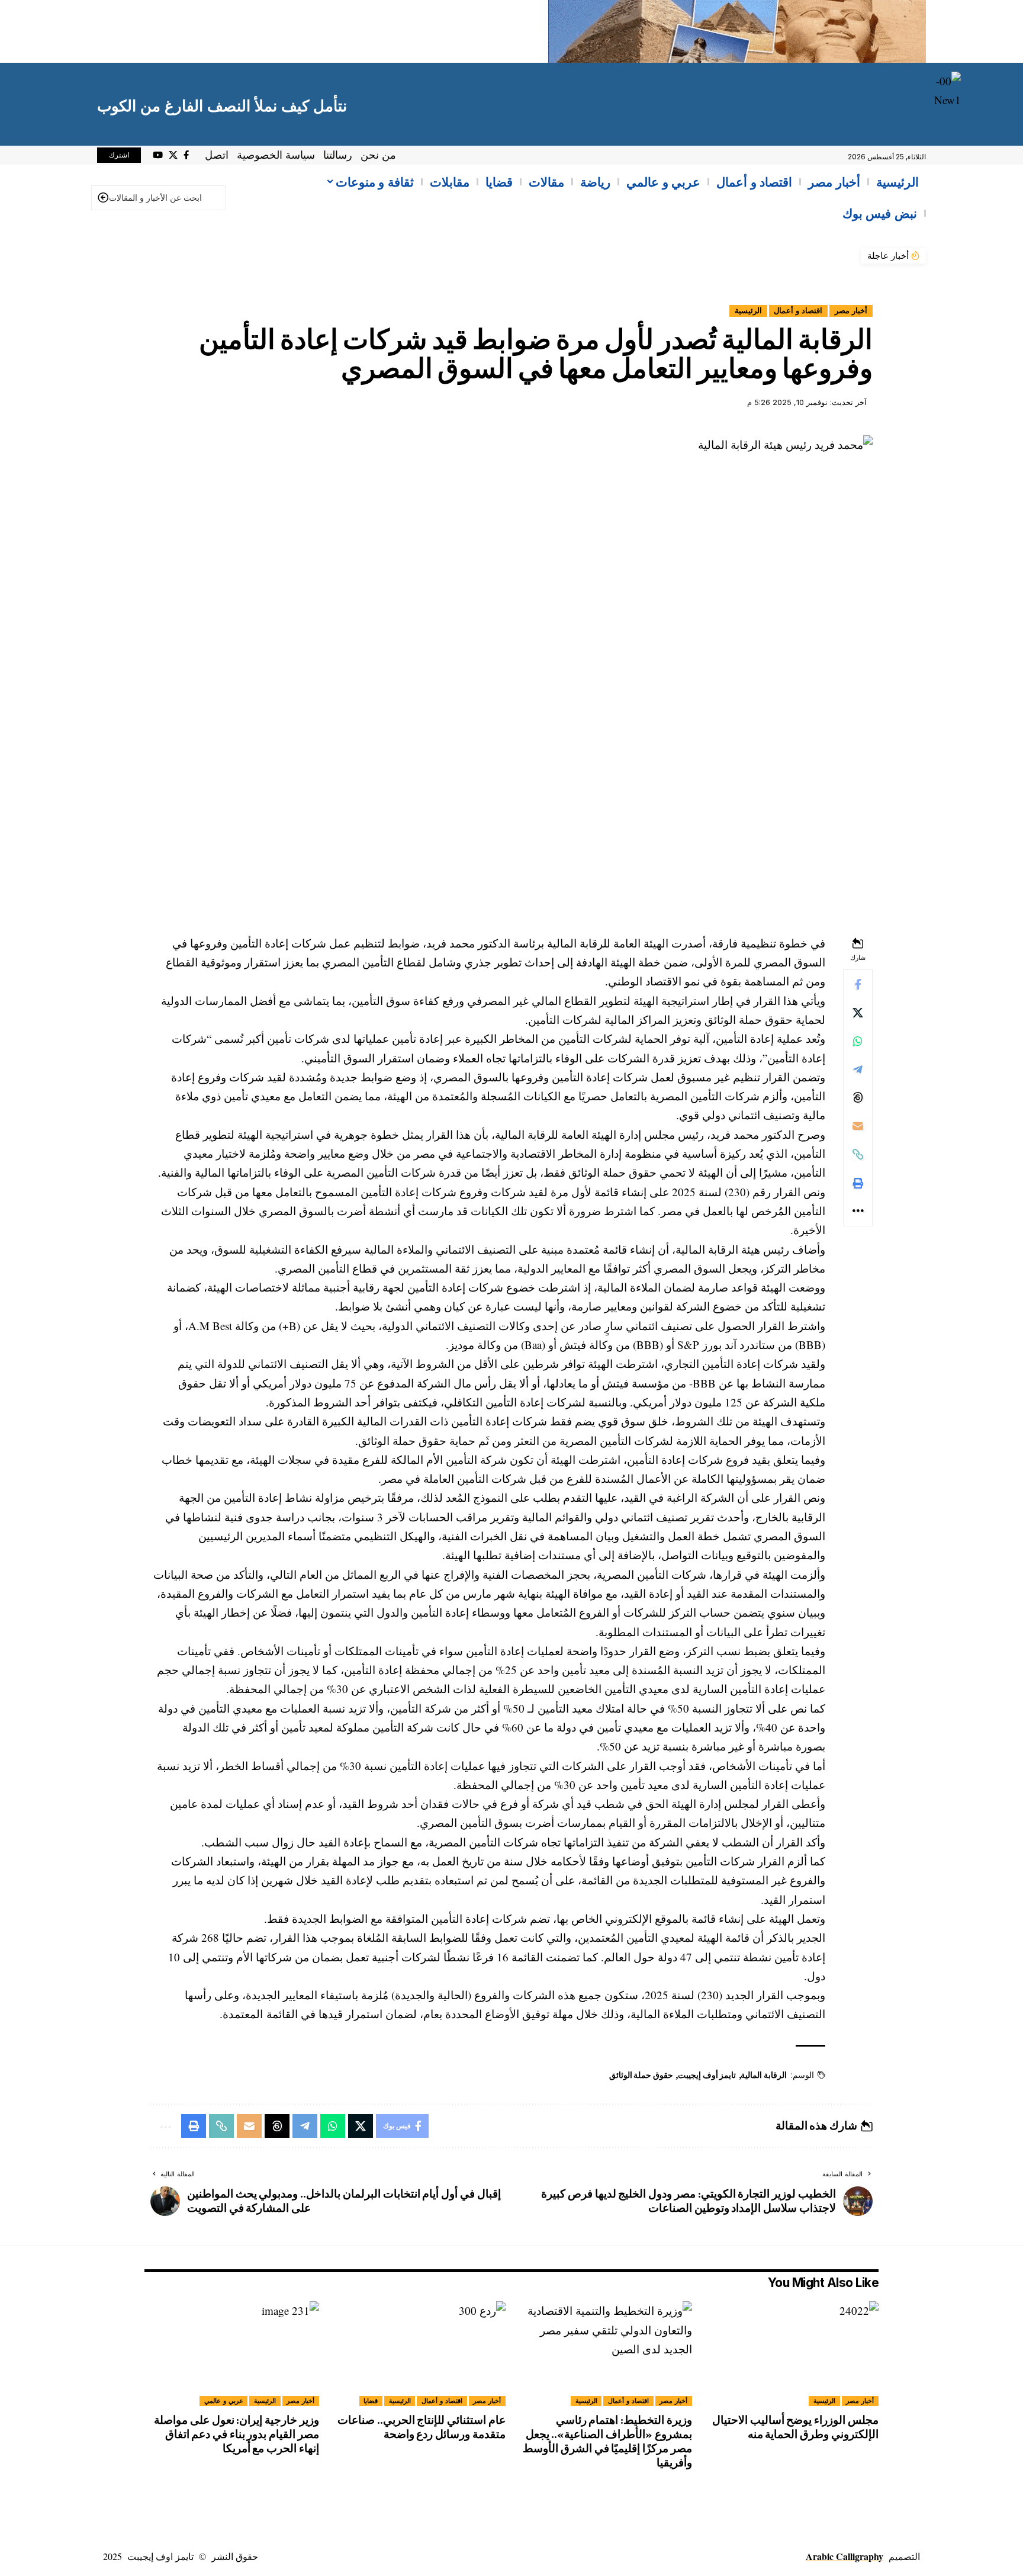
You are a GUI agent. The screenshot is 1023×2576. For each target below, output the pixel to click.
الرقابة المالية (764, 2075)
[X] (173, 155)
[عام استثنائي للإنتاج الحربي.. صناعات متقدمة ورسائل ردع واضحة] (418, 2354)
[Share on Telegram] (858, 1069)
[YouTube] (158, 155)
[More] (858, 1211)
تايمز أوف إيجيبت (707, 2075)
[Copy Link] (858, 1154)
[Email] (858, 1126)
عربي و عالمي (224, 2401)
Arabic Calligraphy (845, 2556)
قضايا (371, 2401)
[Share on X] (858, 1012)
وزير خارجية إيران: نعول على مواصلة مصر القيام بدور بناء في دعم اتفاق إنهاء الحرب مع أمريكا (237, 2434)
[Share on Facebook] (858, 984)
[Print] (858, 1183)
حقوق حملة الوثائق (641, 2075)
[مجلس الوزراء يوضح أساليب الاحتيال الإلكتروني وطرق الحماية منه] (791, 2354)
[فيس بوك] (186, 155)
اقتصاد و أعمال (798, 311)
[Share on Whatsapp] (858, 1040)
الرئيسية (748, 311)
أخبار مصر (851, 311)
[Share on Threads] (858, 1097)
